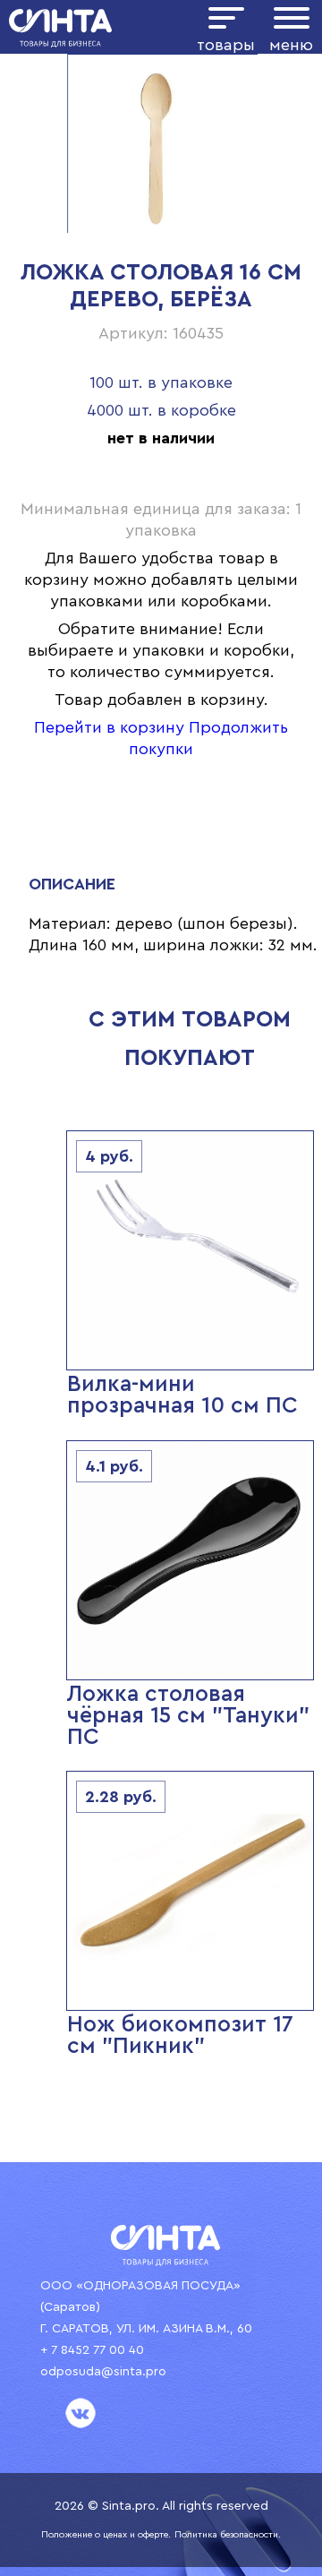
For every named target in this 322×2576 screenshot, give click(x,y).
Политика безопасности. (228, 2535)
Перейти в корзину (109, 727)
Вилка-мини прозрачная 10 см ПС (182, 1395)
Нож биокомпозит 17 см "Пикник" (180, 2035)
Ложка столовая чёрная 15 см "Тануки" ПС (188, 1716)
